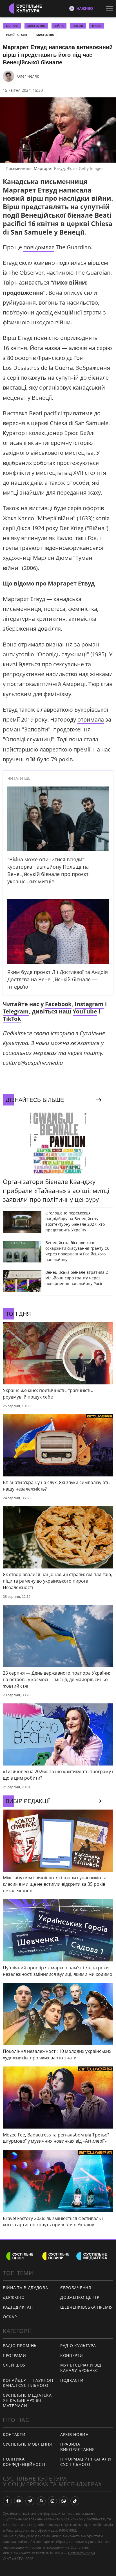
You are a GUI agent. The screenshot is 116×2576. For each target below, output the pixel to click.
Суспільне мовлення (27, 2444)
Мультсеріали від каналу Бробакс (81, 2368)
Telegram (16, 1011)
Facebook (58, 1004)
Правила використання (77, 2447)
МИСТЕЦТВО (36, 26)
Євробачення (76, 2288)
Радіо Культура (78, 2346)
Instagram (89, 1004)
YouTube (85, 1011)
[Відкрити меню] (111, 8)
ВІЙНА (59, 26)
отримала (91, 719)
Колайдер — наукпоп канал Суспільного (28, 2383)
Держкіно (14, 2297)
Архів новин (74, 2434)
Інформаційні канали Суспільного (86, 2462)
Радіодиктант (19, 2307)
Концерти (72, 2355)
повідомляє (39, 247)
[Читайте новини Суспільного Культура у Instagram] (52, 2501)
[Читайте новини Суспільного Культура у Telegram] (30, 2501)
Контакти (14, 2434)
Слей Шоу (14, 2365)
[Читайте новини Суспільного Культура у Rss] (41, 2501)
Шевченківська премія (87, 2307)
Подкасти (72, 2380)
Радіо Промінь (20, 2346)
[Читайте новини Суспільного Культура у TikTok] (75, 2501)
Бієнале (12, 26)
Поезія (78, 26)
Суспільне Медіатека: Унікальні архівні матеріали (28, 2400)
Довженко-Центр (80, 2297)
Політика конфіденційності (24, 2462)
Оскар (10, 2317)
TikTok (12, 1019)
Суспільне (79, 2547)
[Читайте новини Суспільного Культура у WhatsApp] (64, 2501)
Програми (14, 2355)
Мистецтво (45, 35)
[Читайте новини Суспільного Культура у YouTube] (19, 2501)
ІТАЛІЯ (97, 26)
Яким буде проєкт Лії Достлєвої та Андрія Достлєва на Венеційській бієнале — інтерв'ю (58, 979)
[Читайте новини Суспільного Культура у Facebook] (7, 2501)
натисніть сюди (82, 2553)
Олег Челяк (28, 76)
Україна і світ (17, 35)
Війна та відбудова (25, 2288)
